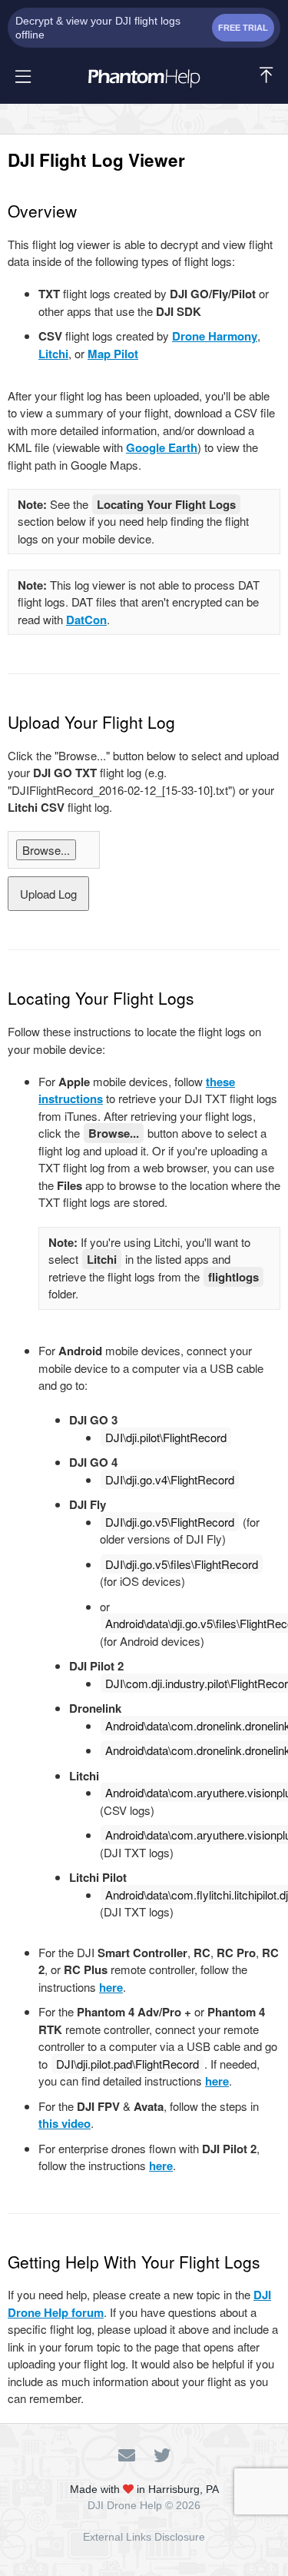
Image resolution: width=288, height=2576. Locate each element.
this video (65, 2123)
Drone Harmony (215, 336)
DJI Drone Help (125, 2505)
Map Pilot (113, 354)
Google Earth (162, 447)
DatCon (86, 620)
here (111, 1987)
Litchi (53, 354)
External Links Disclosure (144, 2537)
